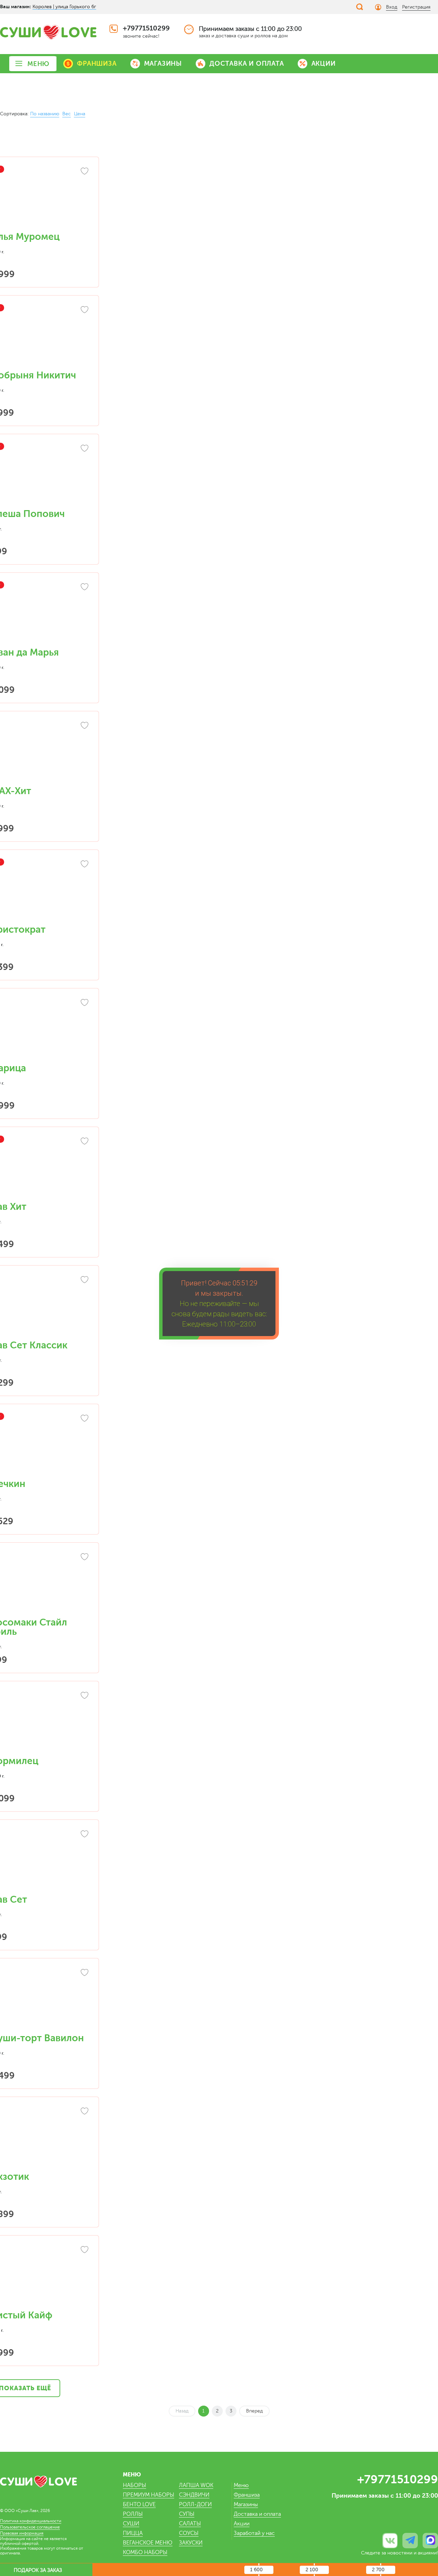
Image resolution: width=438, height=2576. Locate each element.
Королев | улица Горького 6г (64, 7)
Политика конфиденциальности (31, 2521)
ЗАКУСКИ (191, 2543)
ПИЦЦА (133, 2533)
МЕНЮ (38, 64)
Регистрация (416, 7)
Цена (80, 114)
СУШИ (131, 2524)
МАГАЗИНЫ (163, 63)
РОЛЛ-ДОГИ (195, 2504)
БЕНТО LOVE (139, 2504)
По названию (45, 114)
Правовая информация (22, 2533)
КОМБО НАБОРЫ (145, 2552)
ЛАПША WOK (196, 2485)
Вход (392, 7)
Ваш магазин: (16, 7)
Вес (67, 114)
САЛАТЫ (190, 2524)
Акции (242, 2524)
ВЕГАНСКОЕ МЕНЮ (148, 2543)
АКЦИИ (324, 63)
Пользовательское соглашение (30, 2527)
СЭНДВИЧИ (194, 2495)
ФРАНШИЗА (97, 63)
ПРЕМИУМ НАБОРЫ (149, 2495)
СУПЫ (187, 2514)
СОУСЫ (189, 2533)
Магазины (246, 2504)
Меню (241, 2485)
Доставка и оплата (257, 2514)
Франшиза (247, 2495)
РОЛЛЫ (133, 2514)
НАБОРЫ (134, 2485)
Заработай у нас (254, 2533)
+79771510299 (146, 28)
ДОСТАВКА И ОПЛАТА (247, 63)
